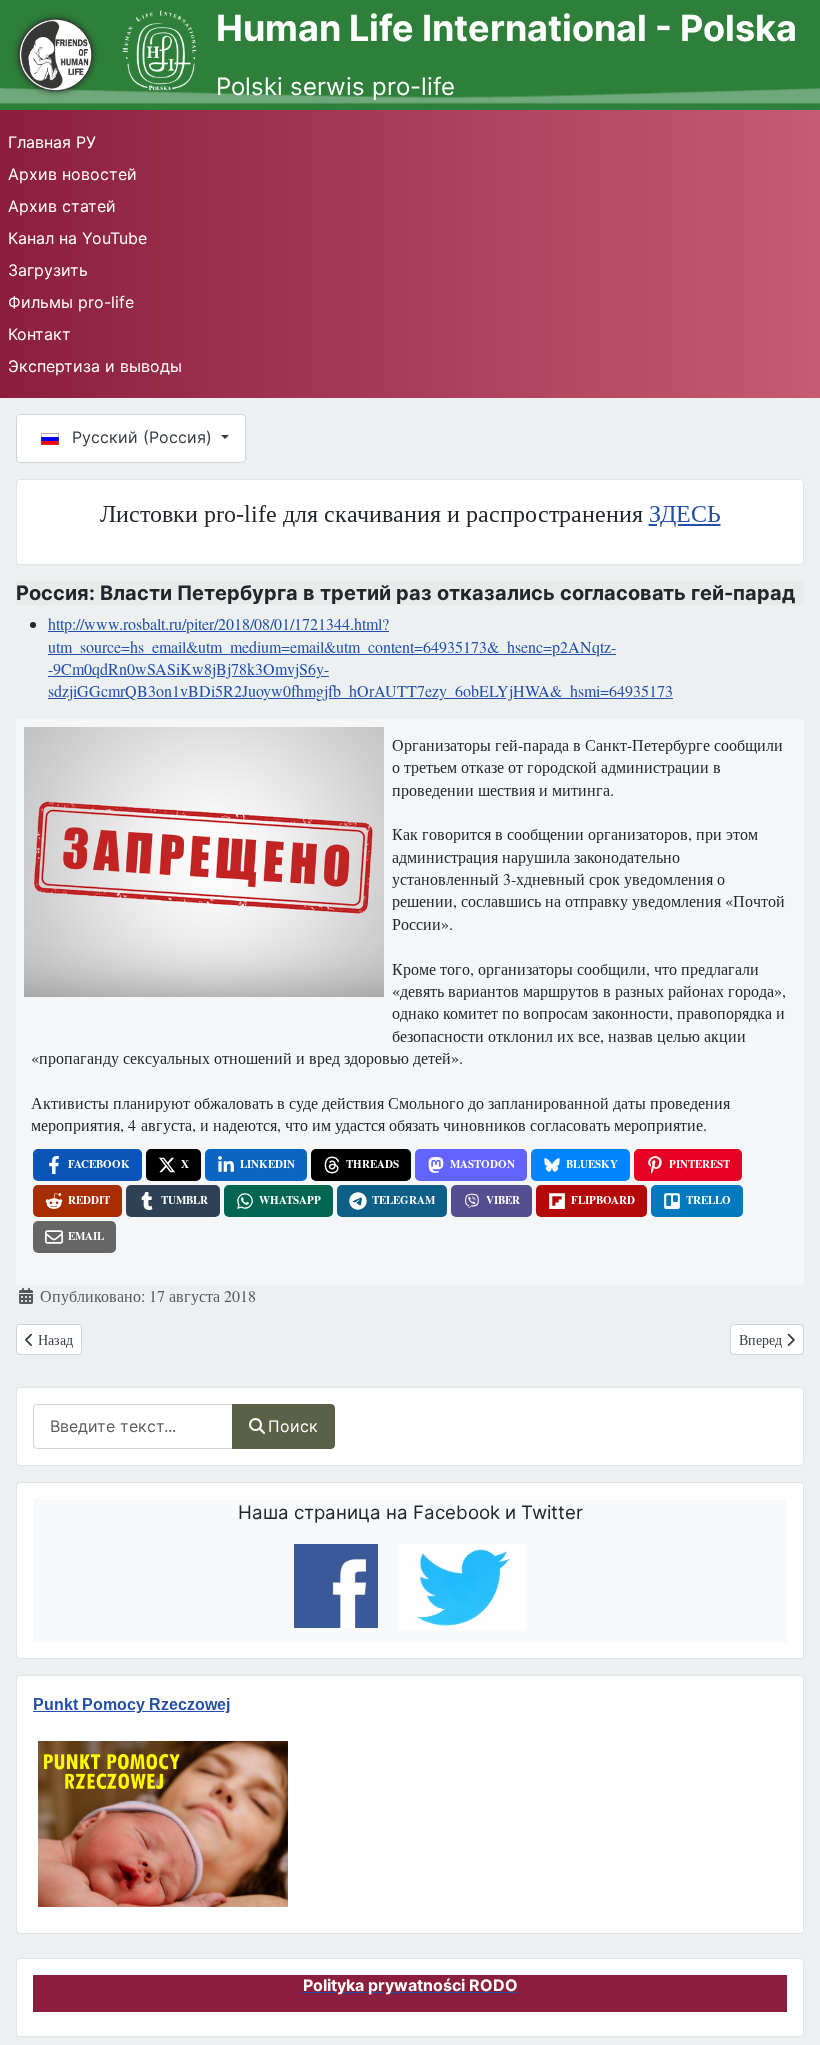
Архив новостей (72, 174)
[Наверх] (781, 1994)
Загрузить (48, 270)
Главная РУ (52, 142)
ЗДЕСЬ (685, 514)
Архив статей (62, 206)
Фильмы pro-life (71, 302)
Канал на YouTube (77, 238)
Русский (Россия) (142, 437)
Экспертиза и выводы (95, 366)
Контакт (39, 334)
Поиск (293, 1426)
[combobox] (133, 1426)
